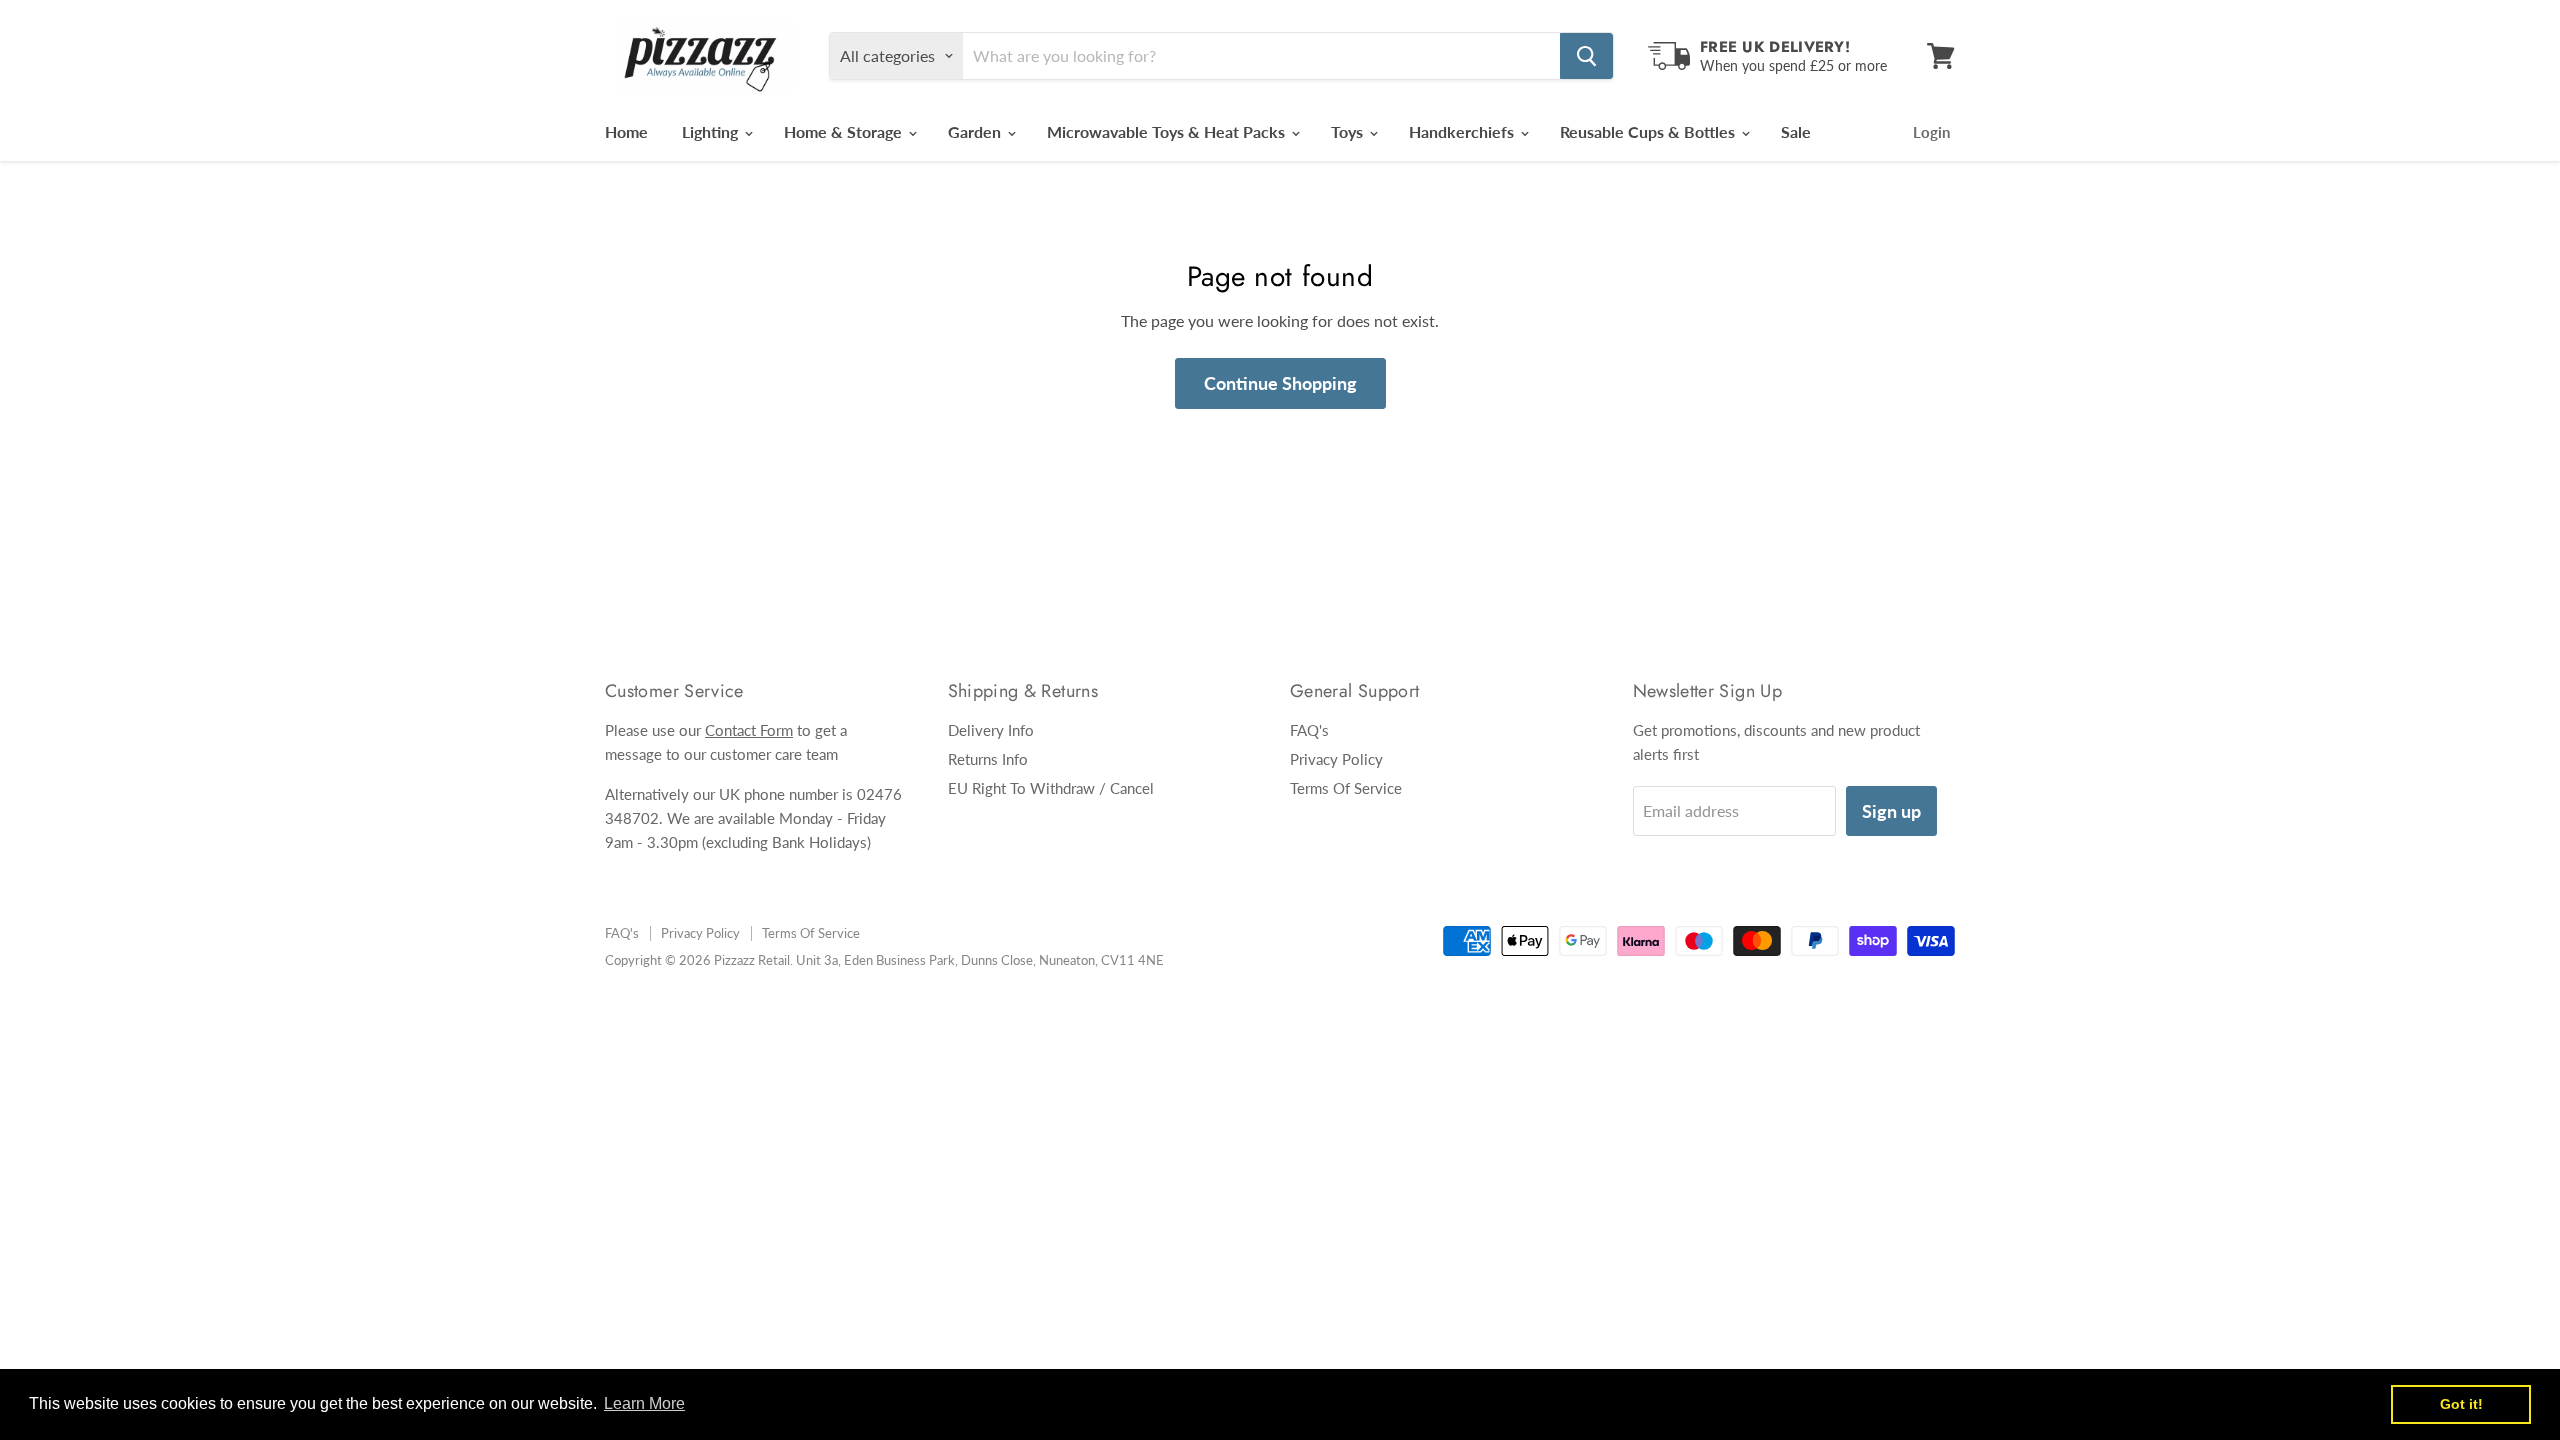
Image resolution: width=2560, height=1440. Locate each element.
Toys (1349, 131)
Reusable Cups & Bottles (1649, 131)
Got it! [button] (2461, 1404)
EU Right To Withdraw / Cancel (1051, 788)
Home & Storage (845, 131)
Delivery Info (991, 730)
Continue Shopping (1280, 383)
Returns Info (988, 759)
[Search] (1586, 56)
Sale (1796, 131)
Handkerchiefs (1463, 131)
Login (1931, 132)
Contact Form (749, 730)
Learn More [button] (644, 1403)
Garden (976, 131)
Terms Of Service (1346, 788)
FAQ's (1309, 730)
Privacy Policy (1336, 759)
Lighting (712, 131)
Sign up (1891, 811)
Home (626, 131)
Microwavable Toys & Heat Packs (1168, 131)
